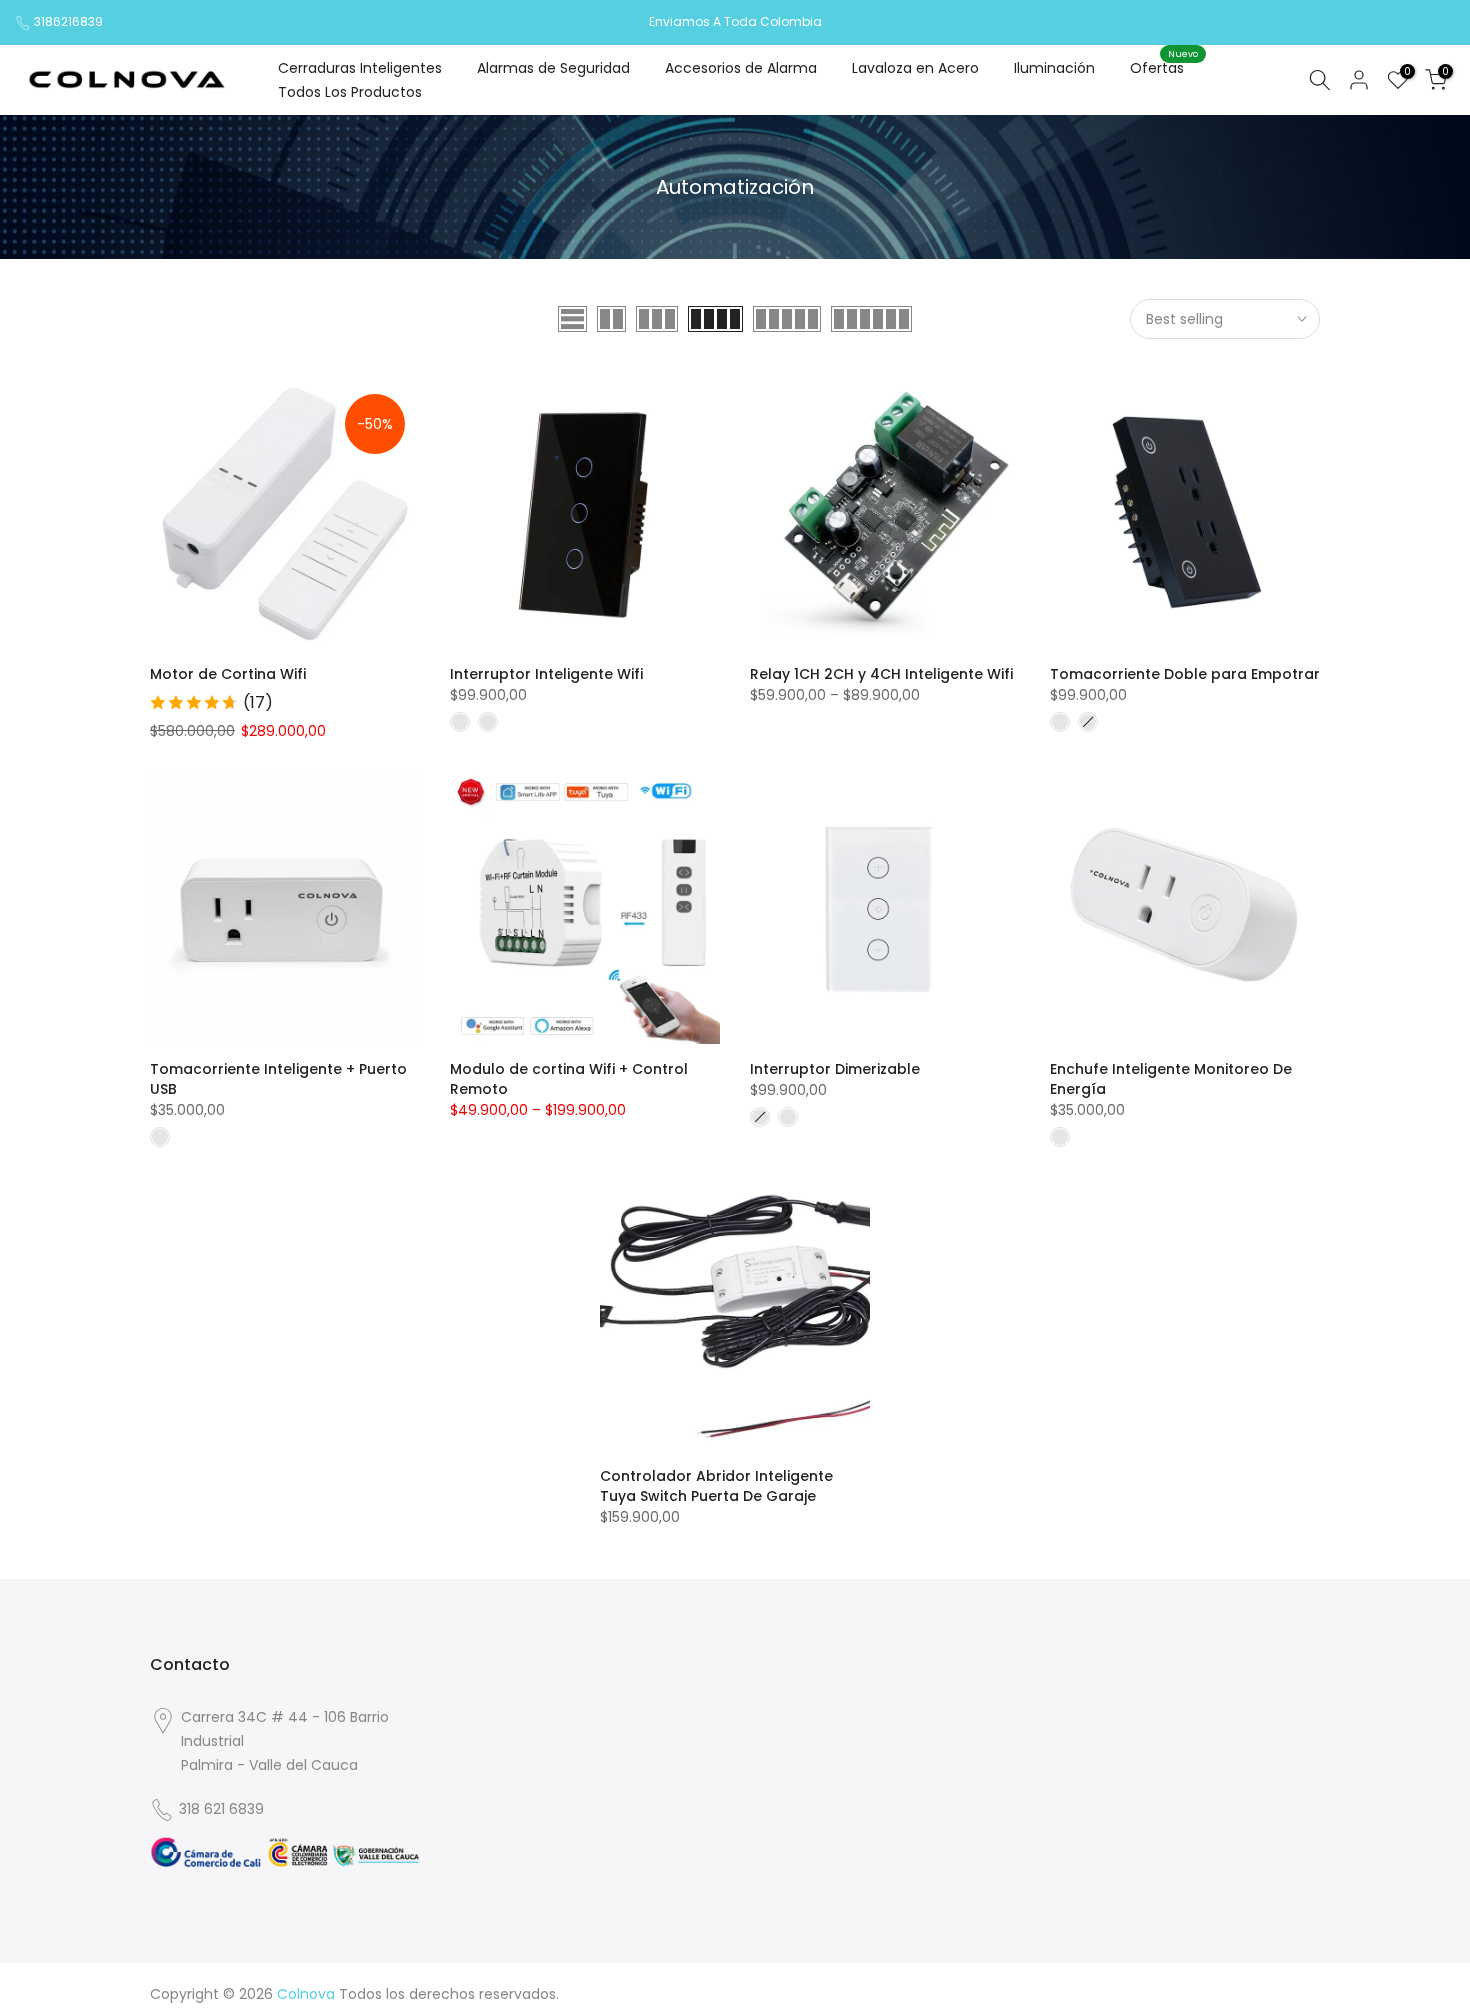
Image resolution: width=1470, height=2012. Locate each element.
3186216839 (68, 21)
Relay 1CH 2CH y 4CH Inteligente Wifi (881, 674)
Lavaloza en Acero (915, 68)
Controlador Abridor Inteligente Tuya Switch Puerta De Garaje (716, 1486)
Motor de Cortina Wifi (228, 674)
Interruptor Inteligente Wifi (546, 674)
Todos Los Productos (350, 92)
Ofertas (1164, 67)
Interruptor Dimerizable (835, 1069)
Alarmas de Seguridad (553, 68)
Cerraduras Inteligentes (360, 68)
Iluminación (1054, 68)
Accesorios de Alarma (741, 68)
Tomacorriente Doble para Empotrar (1185, 674)
